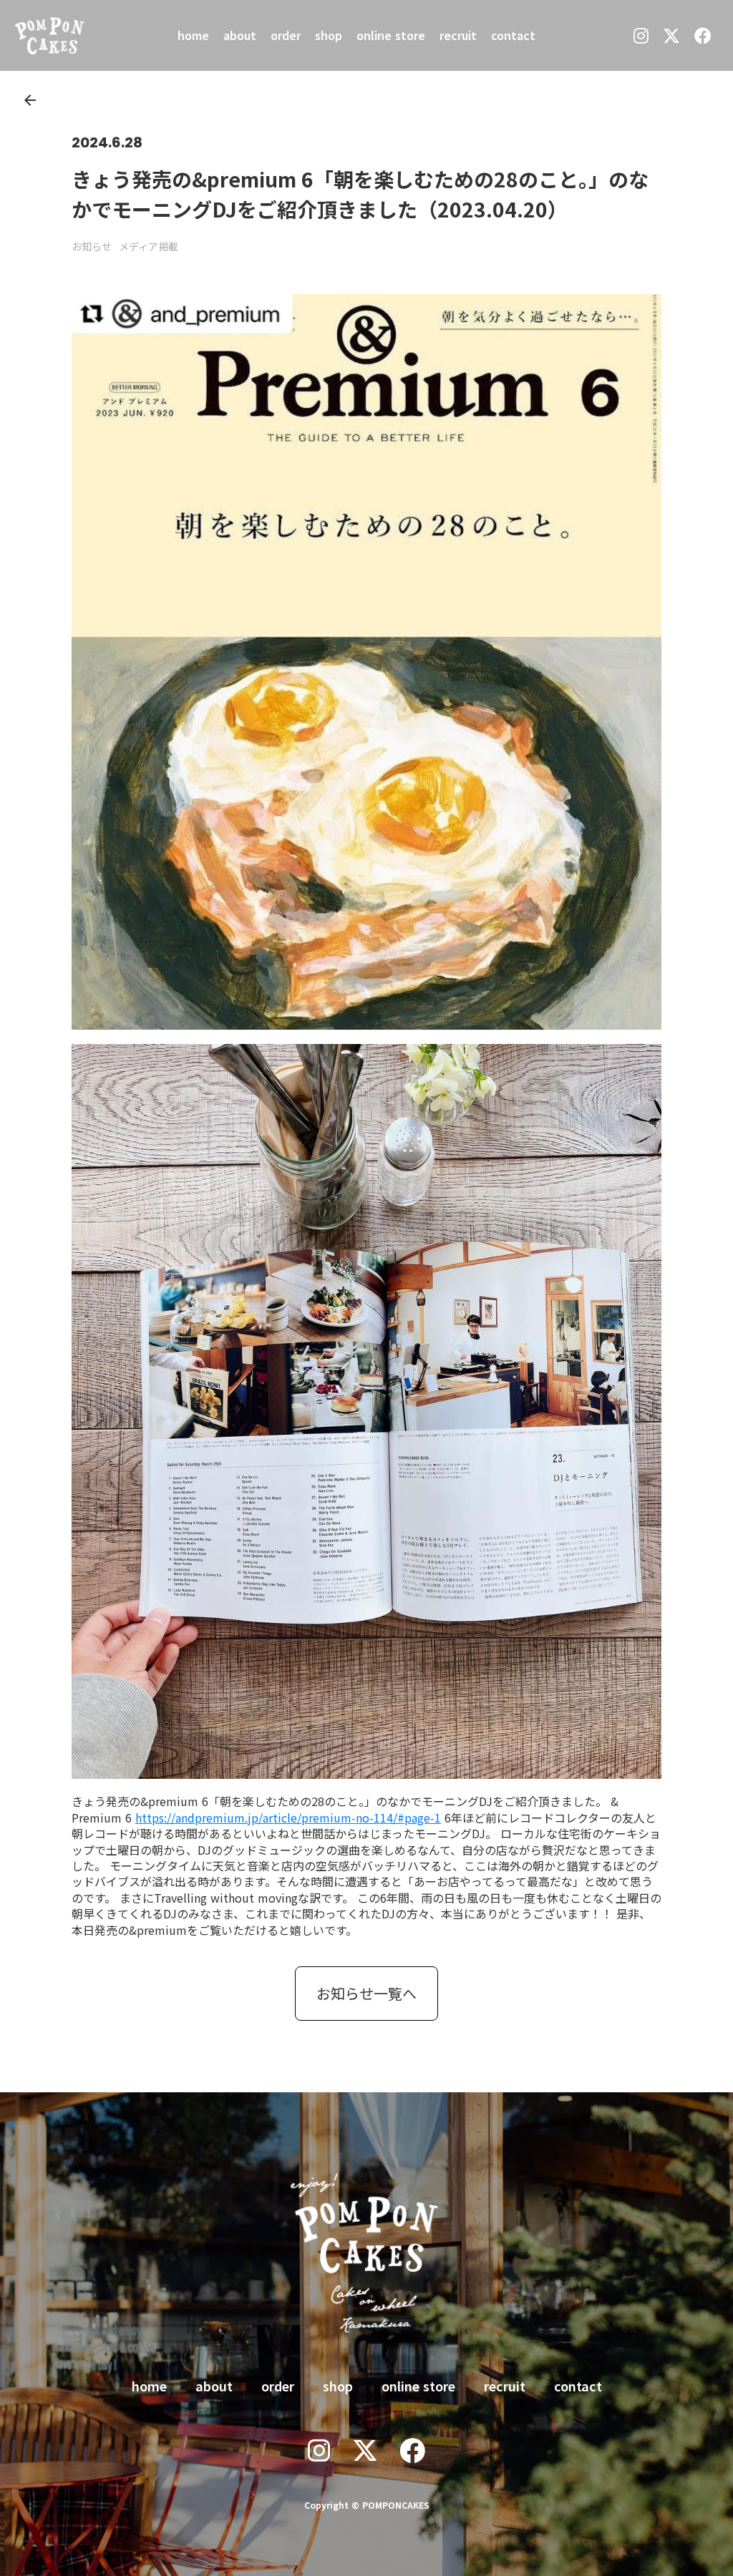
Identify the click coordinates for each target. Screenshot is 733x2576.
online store (391, 35)
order (286, 35)
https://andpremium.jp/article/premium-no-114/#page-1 (288, 1818)
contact (513, 35)
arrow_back (30, 100)
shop (329, 35)
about (240, 35)
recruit (458, 35)
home (193, 35)
